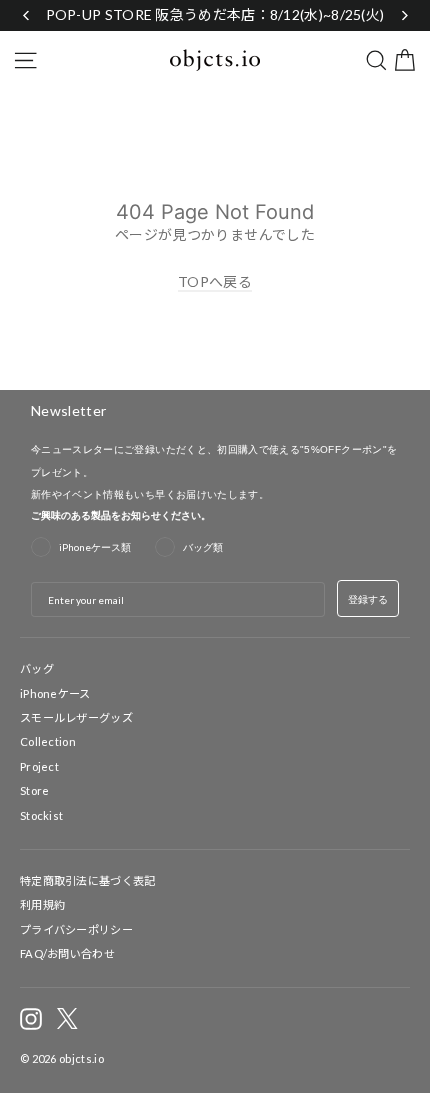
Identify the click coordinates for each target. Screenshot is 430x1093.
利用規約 (42, 904)
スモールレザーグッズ (76, 717)
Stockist (41, 815)
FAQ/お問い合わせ (67, 953)
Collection (48, 741)
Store (35, 790)
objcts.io (81, 1058)
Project (39, 766)
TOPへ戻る (215, 281)
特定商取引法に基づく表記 (88, 880)
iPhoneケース (55, 693)
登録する (368, 599)
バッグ (37, 668)
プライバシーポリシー (76, 929)
